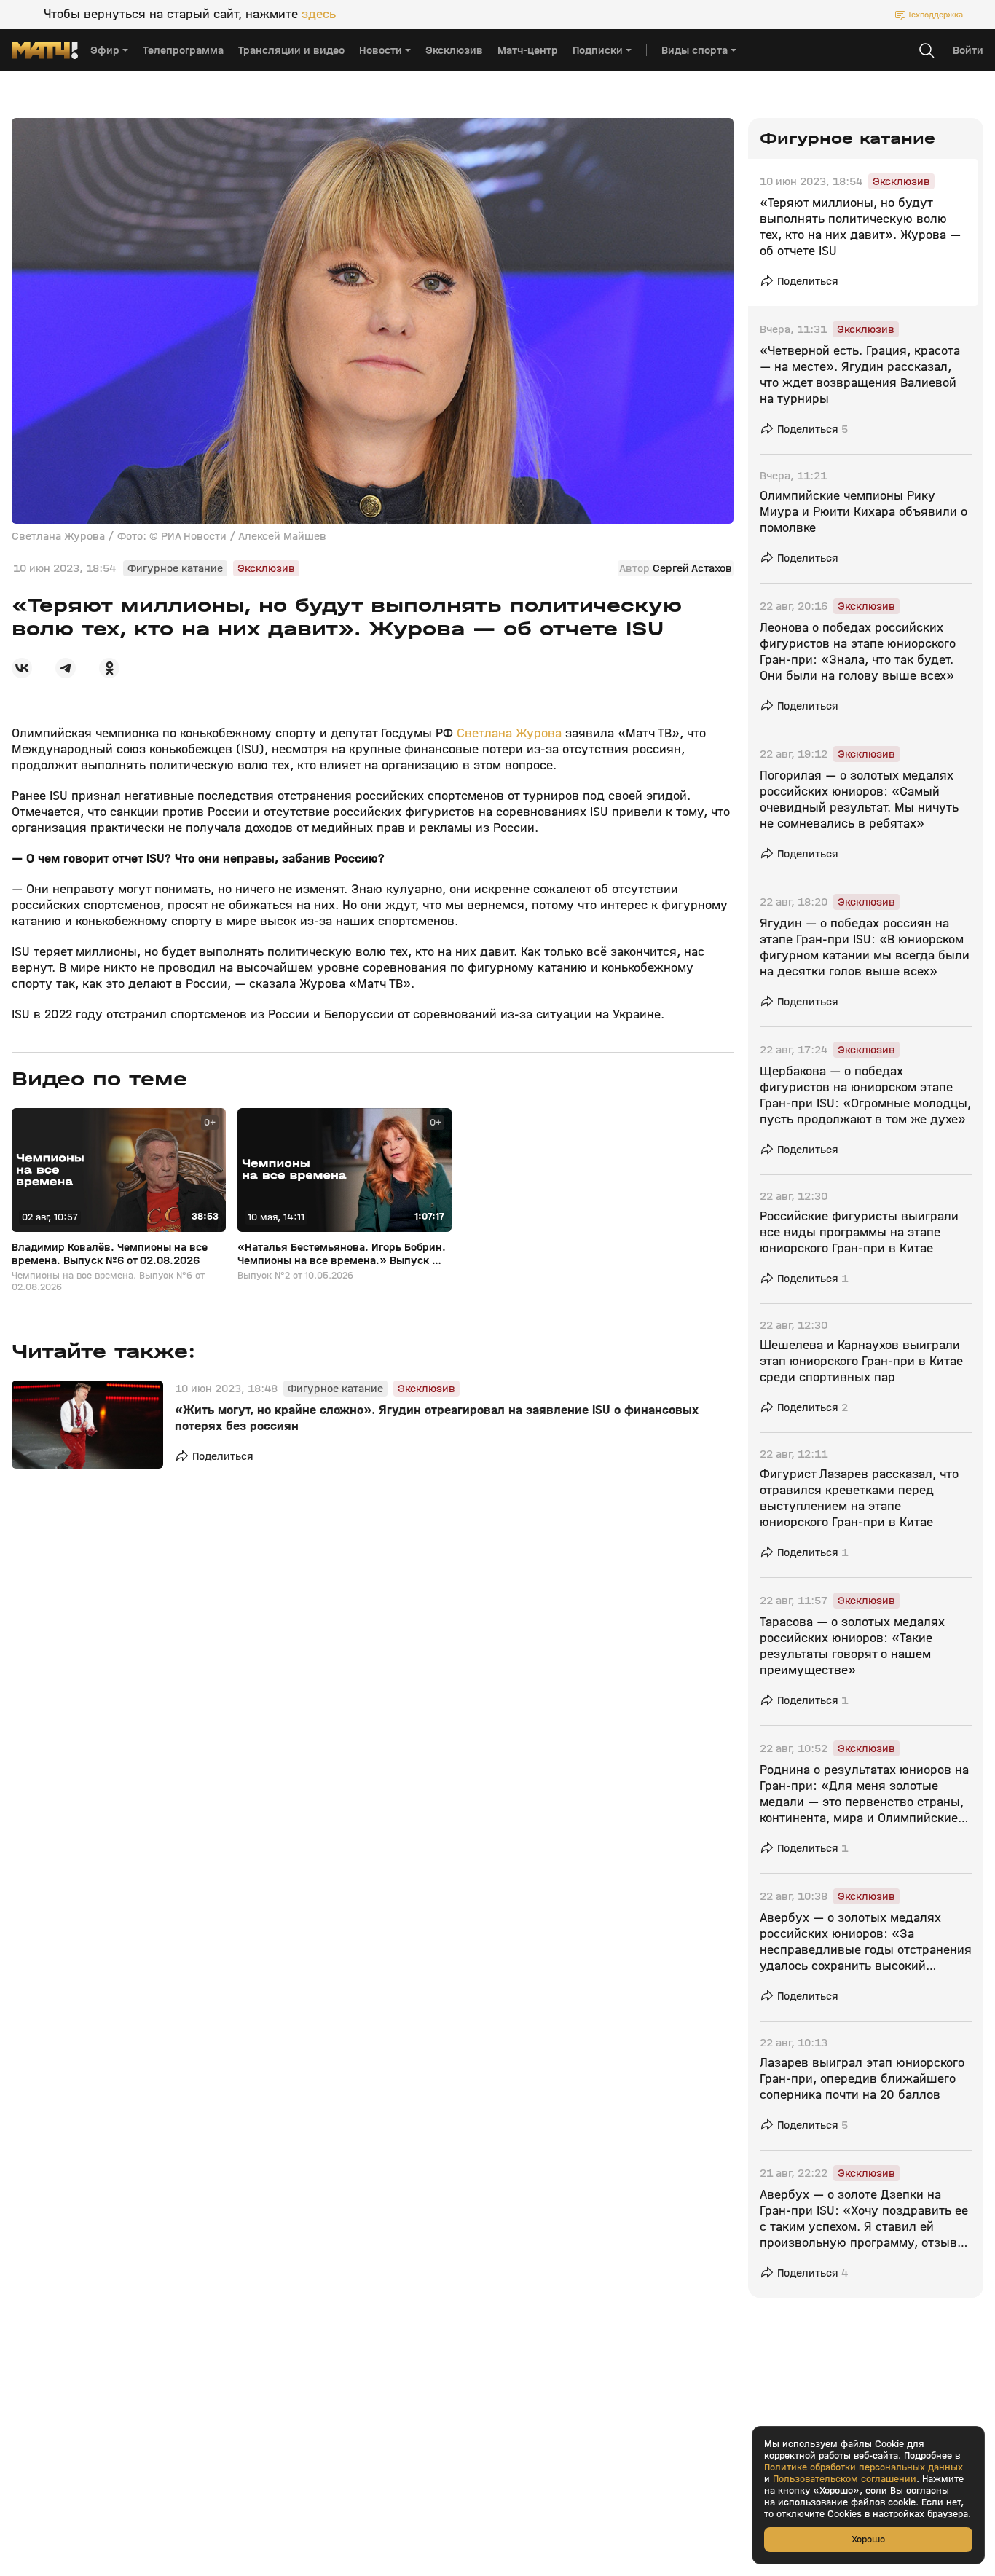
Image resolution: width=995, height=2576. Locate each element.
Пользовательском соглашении (845, 2479)
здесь (319, 15)
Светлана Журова (509, 733)
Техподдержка (935, 15)
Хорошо (868, 2539)
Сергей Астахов (692, 568)
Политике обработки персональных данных (864, 2467)
